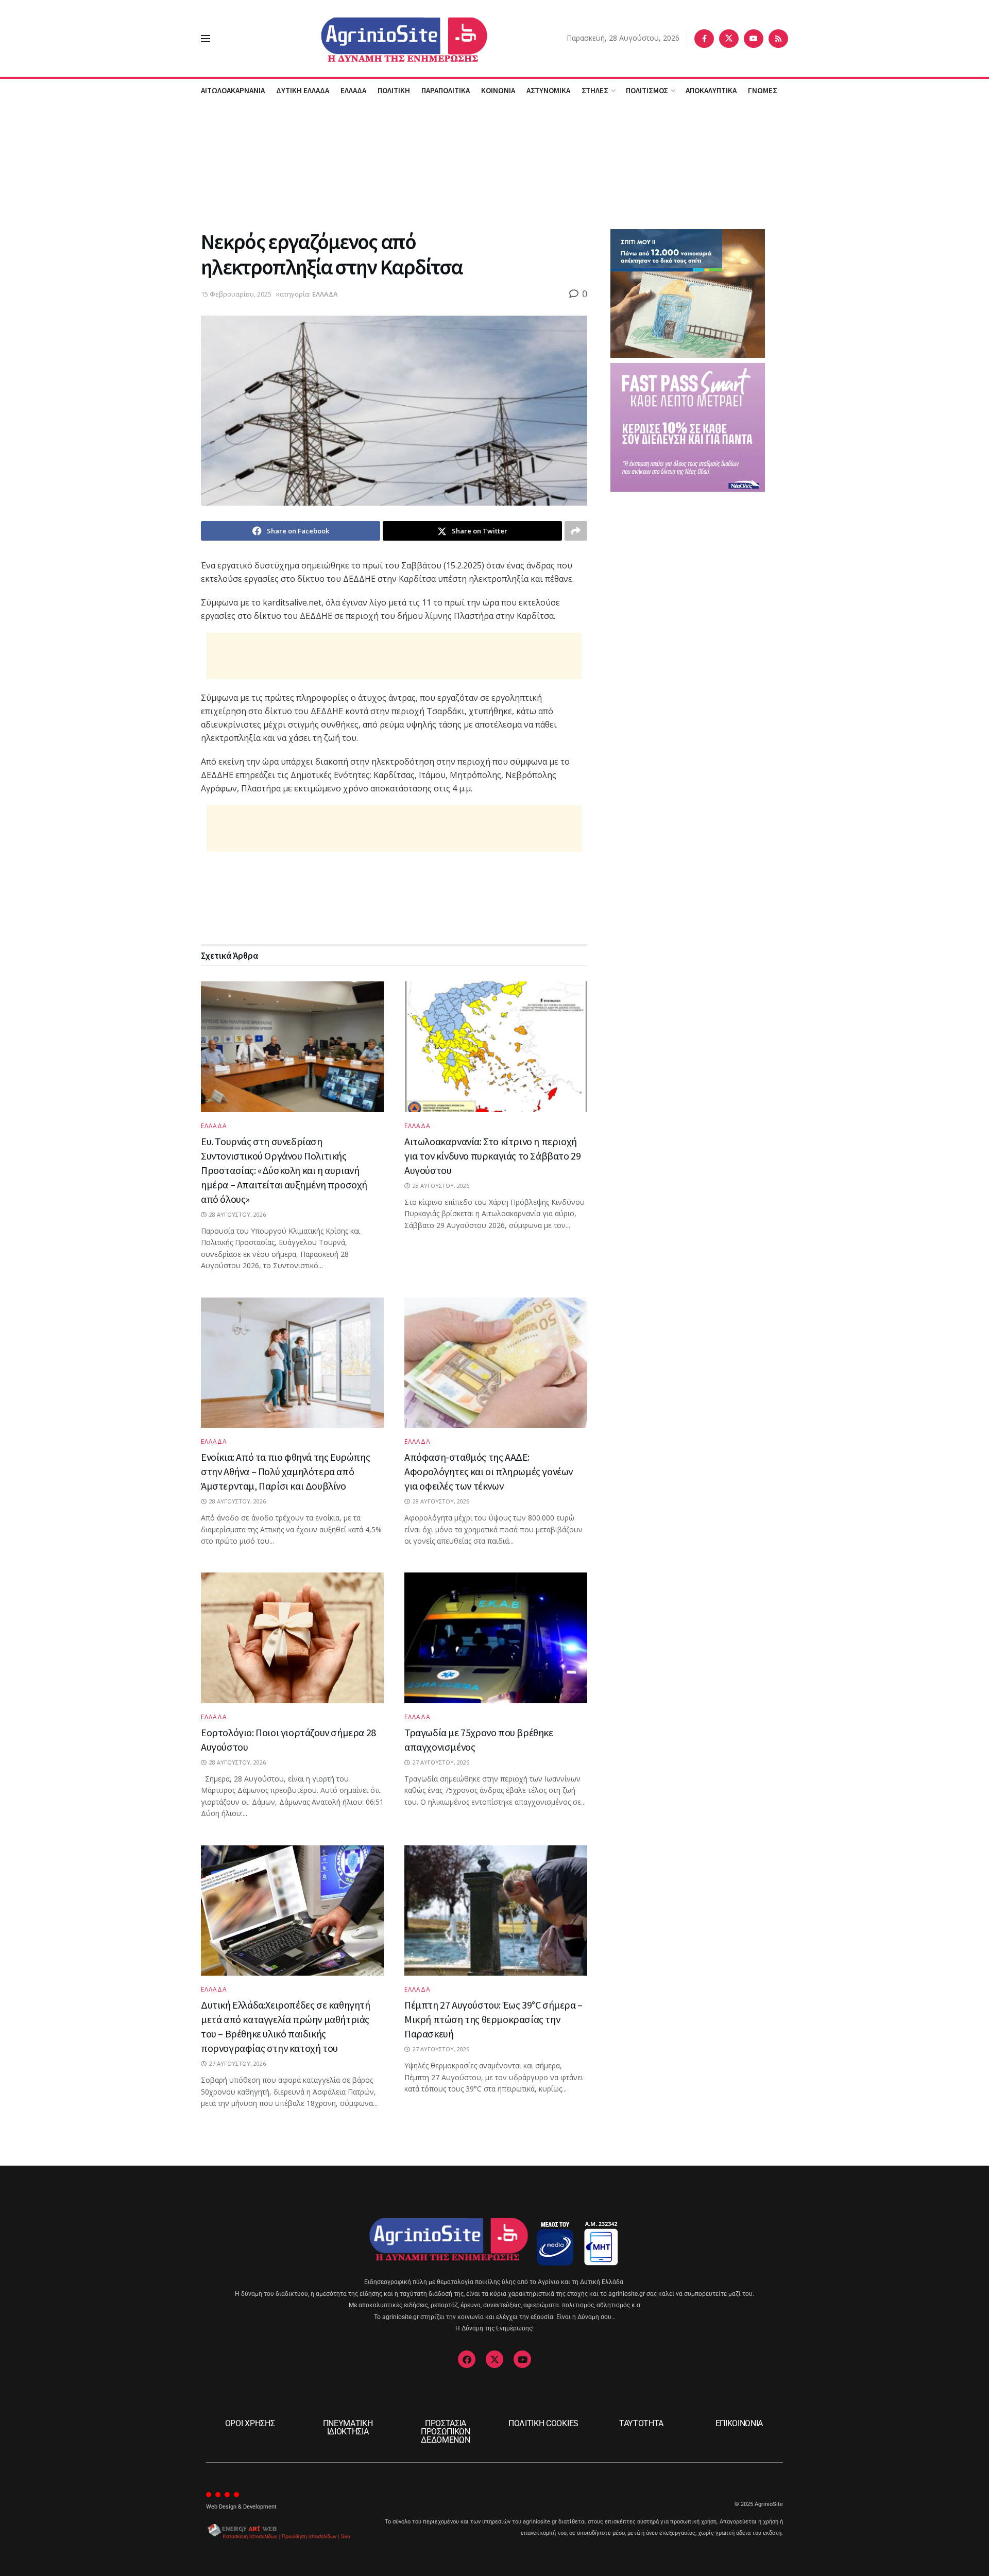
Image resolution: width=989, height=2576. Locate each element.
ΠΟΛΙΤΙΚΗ (394, 90)
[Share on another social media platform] (576, 531)
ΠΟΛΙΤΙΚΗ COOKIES (543, 2423)
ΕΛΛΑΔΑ (353, 90)
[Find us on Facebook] (704, 39)
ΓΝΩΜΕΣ (763, 90)
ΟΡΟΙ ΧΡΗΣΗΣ (250, 2423)
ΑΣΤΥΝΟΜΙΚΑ (548, 90)
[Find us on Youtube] (754, 39)
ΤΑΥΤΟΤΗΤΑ (641, 2423)
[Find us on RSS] (778, 39)
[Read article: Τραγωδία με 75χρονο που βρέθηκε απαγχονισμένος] (496, 1638)
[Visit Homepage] (389, 38)
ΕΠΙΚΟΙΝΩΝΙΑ (739, 2423)
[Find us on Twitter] (729, 39)
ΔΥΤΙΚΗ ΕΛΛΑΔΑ (303, 90)
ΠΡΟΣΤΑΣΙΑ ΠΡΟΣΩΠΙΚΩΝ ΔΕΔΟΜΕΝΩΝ (446, 2432)
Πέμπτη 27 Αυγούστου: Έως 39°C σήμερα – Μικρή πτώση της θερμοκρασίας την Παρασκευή (493, 2019)
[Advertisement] (494, 164)
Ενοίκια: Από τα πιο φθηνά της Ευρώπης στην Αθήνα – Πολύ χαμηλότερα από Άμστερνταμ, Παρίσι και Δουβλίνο (285, 1471)
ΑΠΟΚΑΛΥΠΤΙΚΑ (711, 90)
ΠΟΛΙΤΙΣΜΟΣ (647, 90)
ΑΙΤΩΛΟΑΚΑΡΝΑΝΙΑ (233, 90)
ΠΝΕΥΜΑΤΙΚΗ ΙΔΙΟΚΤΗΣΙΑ (348, 2427)
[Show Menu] (206, 39)
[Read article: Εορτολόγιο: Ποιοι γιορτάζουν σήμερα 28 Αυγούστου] (292, 1638)
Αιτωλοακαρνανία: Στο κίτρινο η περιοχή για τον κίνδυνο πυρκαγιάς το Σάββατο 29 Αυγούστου (492, 1156)
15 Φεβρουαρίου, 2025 (236, 294)
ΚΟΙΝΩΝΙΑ (498, 90)
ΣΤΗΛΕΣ (595, 90)
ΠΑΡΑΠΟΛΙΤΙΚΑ (446, 90)
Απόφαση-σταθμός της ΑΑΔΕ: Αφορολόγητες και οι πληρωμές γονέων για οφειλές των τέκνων (489, 1471)
